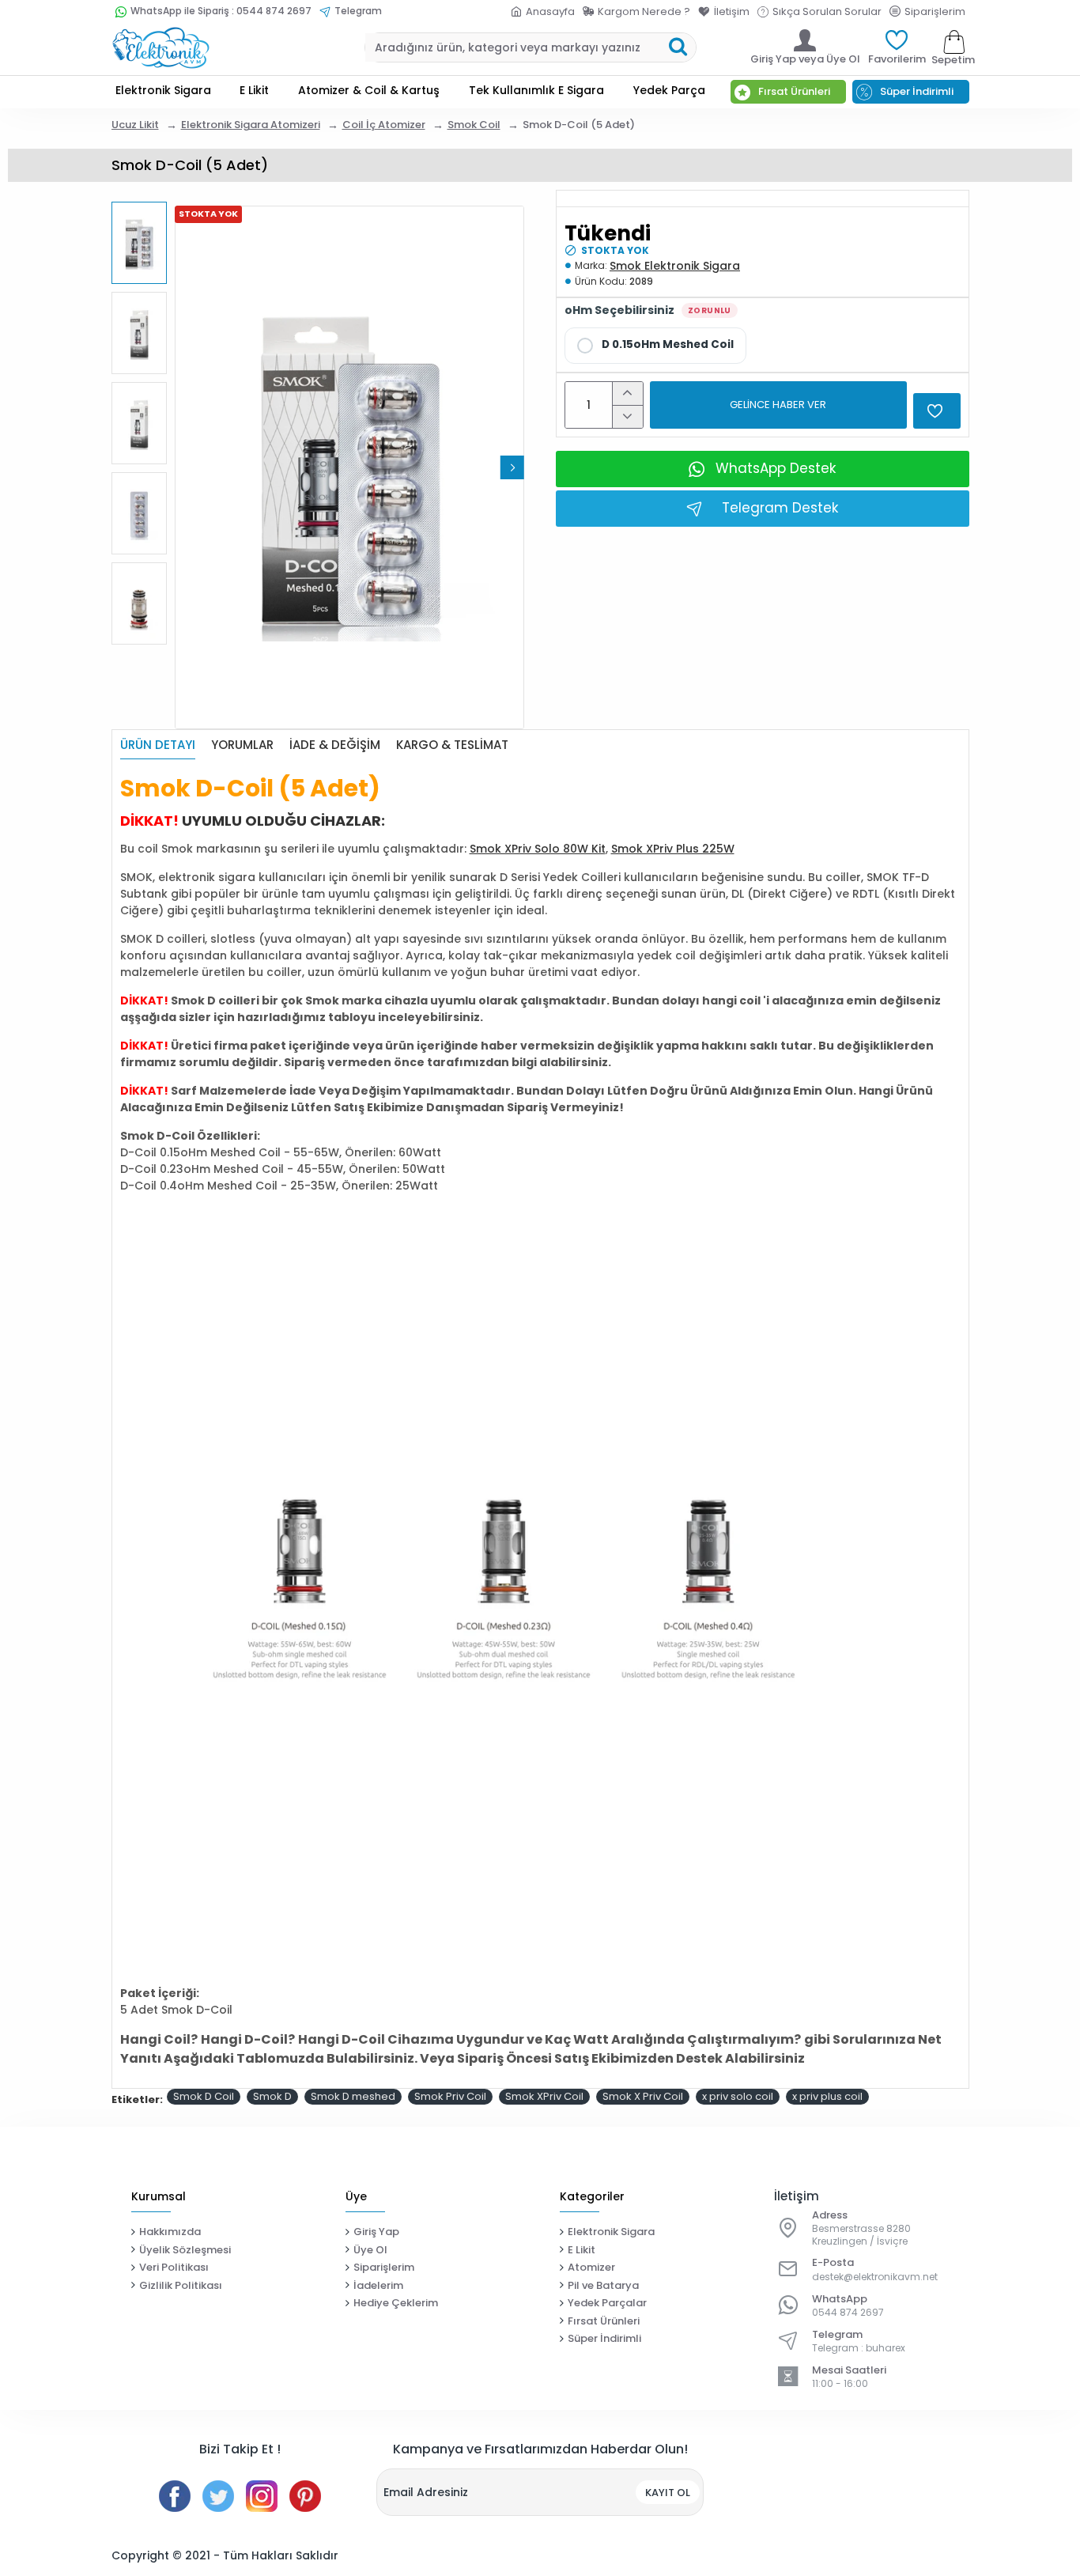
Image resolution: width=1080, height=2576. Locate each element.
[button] (187, 467)
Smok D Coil (204, 2096)
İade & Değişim (335, 745)
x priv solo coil (738, 2096)
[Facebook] (175, 2496)
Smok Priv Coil (450, 2096)
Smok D (272, 2096)
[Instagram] (262, 2496)
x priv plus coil (827, 2096)
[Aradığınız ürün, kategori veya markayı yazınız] (678, 47)
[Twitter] (218, 2496)
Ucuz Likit (135, 125)
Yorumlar (242, 745)
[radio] (655, 346)
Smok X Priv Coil (643, 2096)
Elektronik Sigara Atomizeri (251, 125)
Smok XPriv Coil (544, 2096)
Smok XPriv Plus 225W (673, 849)
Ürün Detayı (158, 745)
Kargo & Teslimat (452, 745)
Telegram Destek (780, 508)
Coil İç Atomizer (384, 125)
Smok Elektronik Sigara (675, 266)
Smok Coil (474, 125)
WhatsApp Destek (776, 468)
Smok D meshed (353, 2096)
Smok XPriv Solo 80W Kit (538, 849)
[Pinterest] (305, 2496)
